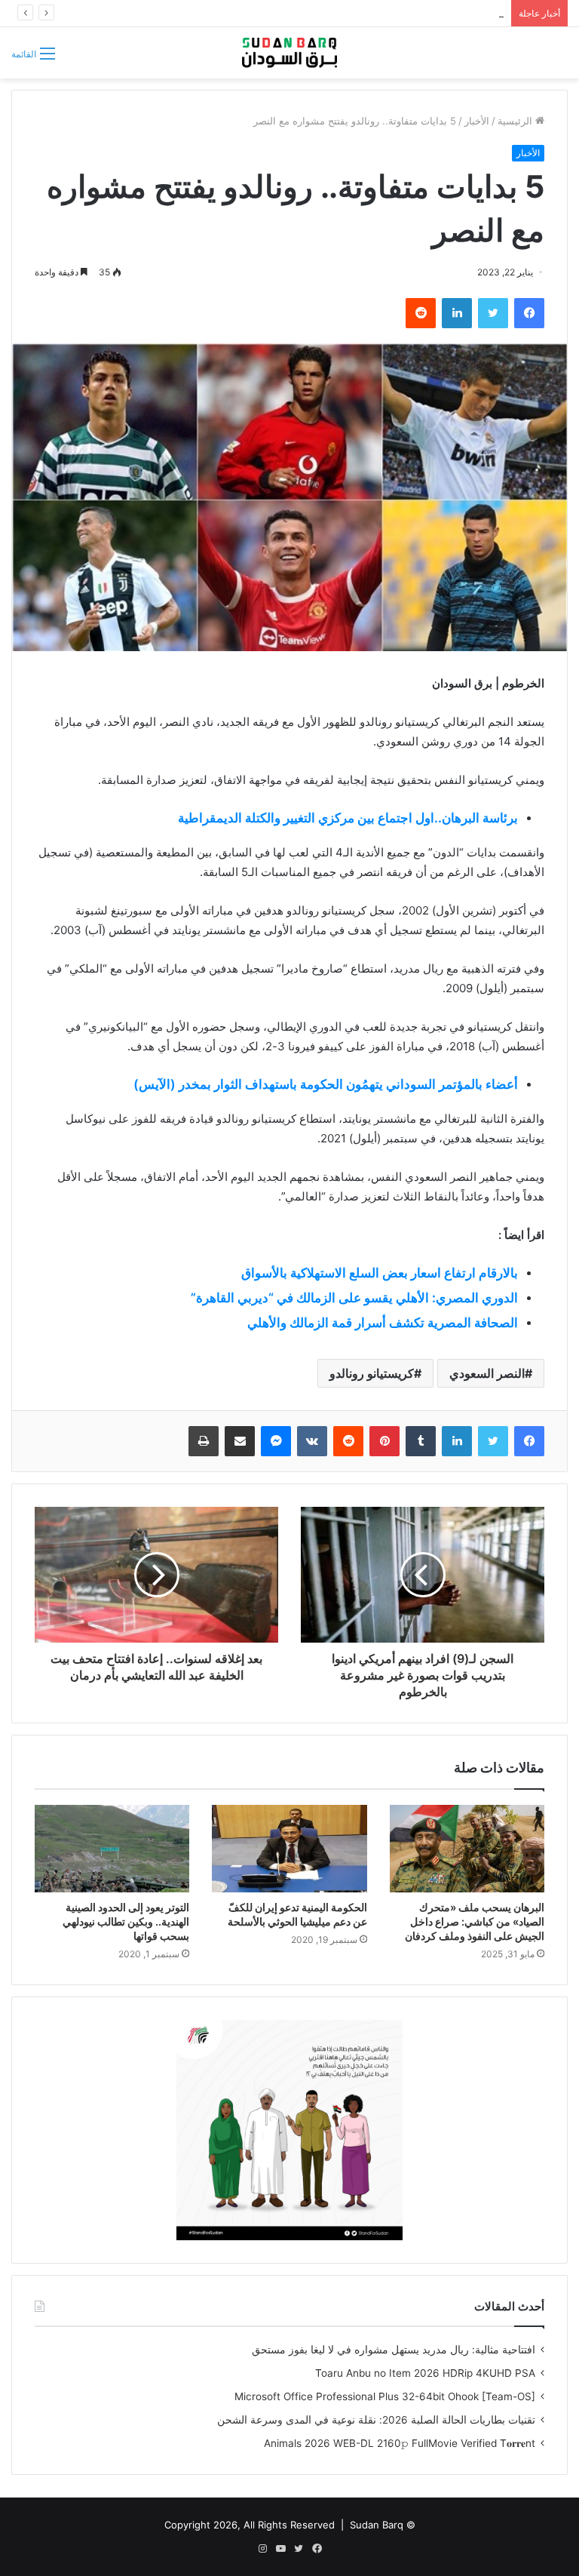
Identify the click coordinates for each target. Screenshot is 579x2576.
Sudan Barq (377, 2525)
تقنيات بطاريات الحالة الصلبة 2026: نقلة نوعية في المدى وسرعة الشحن (376, 2420)
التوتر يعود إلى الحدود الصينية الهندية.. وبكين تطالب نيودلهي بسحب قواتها (126, 1921)
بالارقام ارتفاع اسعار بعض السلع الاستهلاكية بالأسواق (380, 1273)
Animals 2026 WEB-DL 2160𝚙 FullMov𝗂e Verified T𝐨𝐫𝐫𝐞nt (400, 2443)
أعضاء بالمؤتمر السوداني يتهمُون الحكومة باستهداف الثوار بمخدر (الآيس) (326, 1084)
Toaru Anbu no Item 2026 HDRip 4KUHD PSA (425, 2373)
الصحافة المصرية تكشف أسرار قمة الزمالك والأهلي (383, 1323)
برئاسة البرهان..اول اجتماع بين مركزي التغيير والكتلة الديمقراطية (348, 818)
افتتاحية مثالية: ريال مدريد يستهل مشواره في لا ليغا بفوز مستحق (394, 2350)
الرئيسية (516, 121)
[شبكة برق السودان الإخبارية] (289, 53)
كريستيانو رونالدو (372, 1373)
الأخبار (477, 121)
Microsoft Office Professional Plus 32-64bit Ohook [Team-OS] (385, 2396)
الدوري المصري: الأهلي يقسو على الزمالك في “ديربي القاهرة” (354, 1298)
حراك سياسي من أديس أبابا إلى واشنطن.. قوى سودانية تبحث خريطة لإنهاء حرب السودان (316, 13)
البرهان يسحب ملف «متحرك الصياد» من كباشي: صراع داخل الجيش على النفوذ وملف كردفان (475, 1921)
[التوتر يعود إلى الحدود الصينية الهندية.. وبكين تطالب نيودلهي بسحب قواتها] (112, 1849)
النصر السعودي (487, 1373)
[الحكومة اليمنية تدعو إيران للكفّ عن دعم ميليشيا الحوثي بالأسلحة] (289, 1849)
